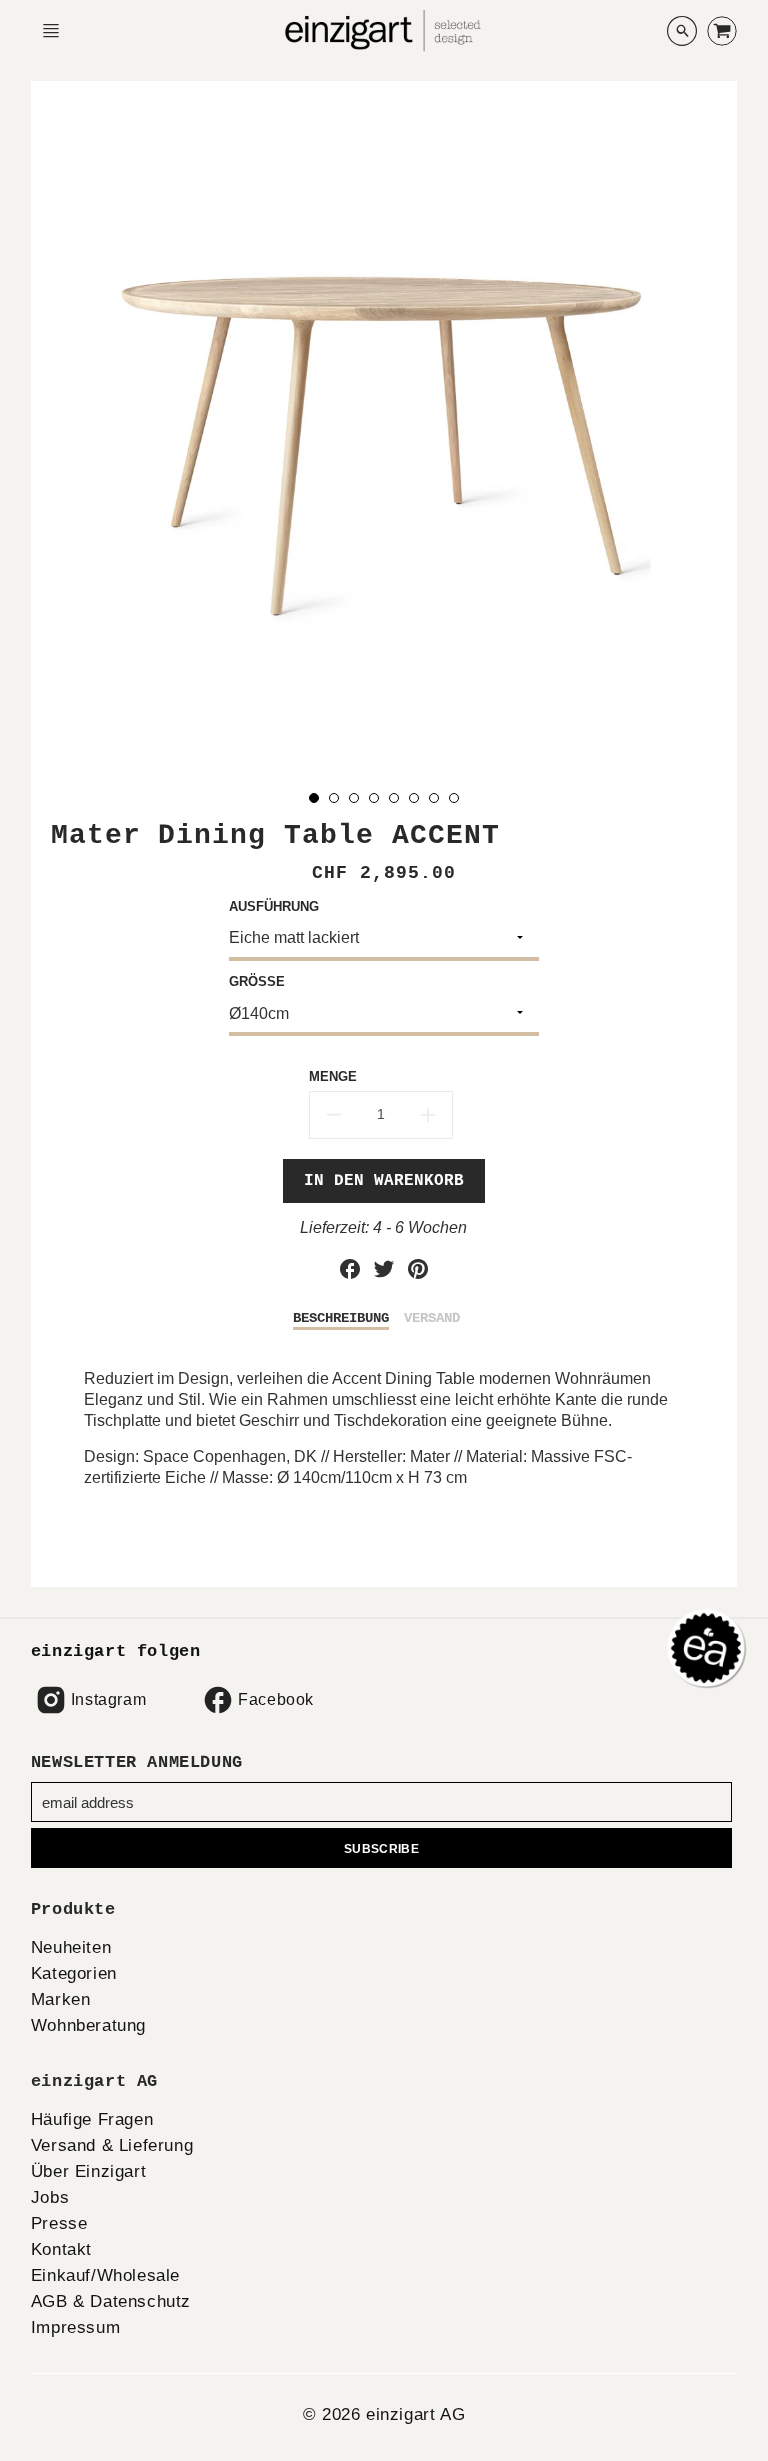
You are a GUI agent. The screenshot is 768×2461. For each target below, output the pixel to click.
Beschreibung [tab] (341, 1318)
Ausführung (274, 906)
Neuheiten (71, 1947)
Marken (61, 1999)
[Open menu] (51, 31)
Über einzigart (88, 2171)
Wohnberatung (88, 2025)
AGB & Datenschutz (111, 2301)
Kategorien (74, 1973)
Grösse (257, 981)
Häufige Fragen (92, 2119)
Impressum (75, 2327)
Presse (59, 2223)
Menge (333, 1076)
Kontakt (61, 2249)
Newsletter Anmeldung (137, 1762)
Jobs (50, 2197)
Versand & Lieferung (112, 2145)
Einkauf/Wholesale (105, 2275)
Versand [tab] (432, 1318)
